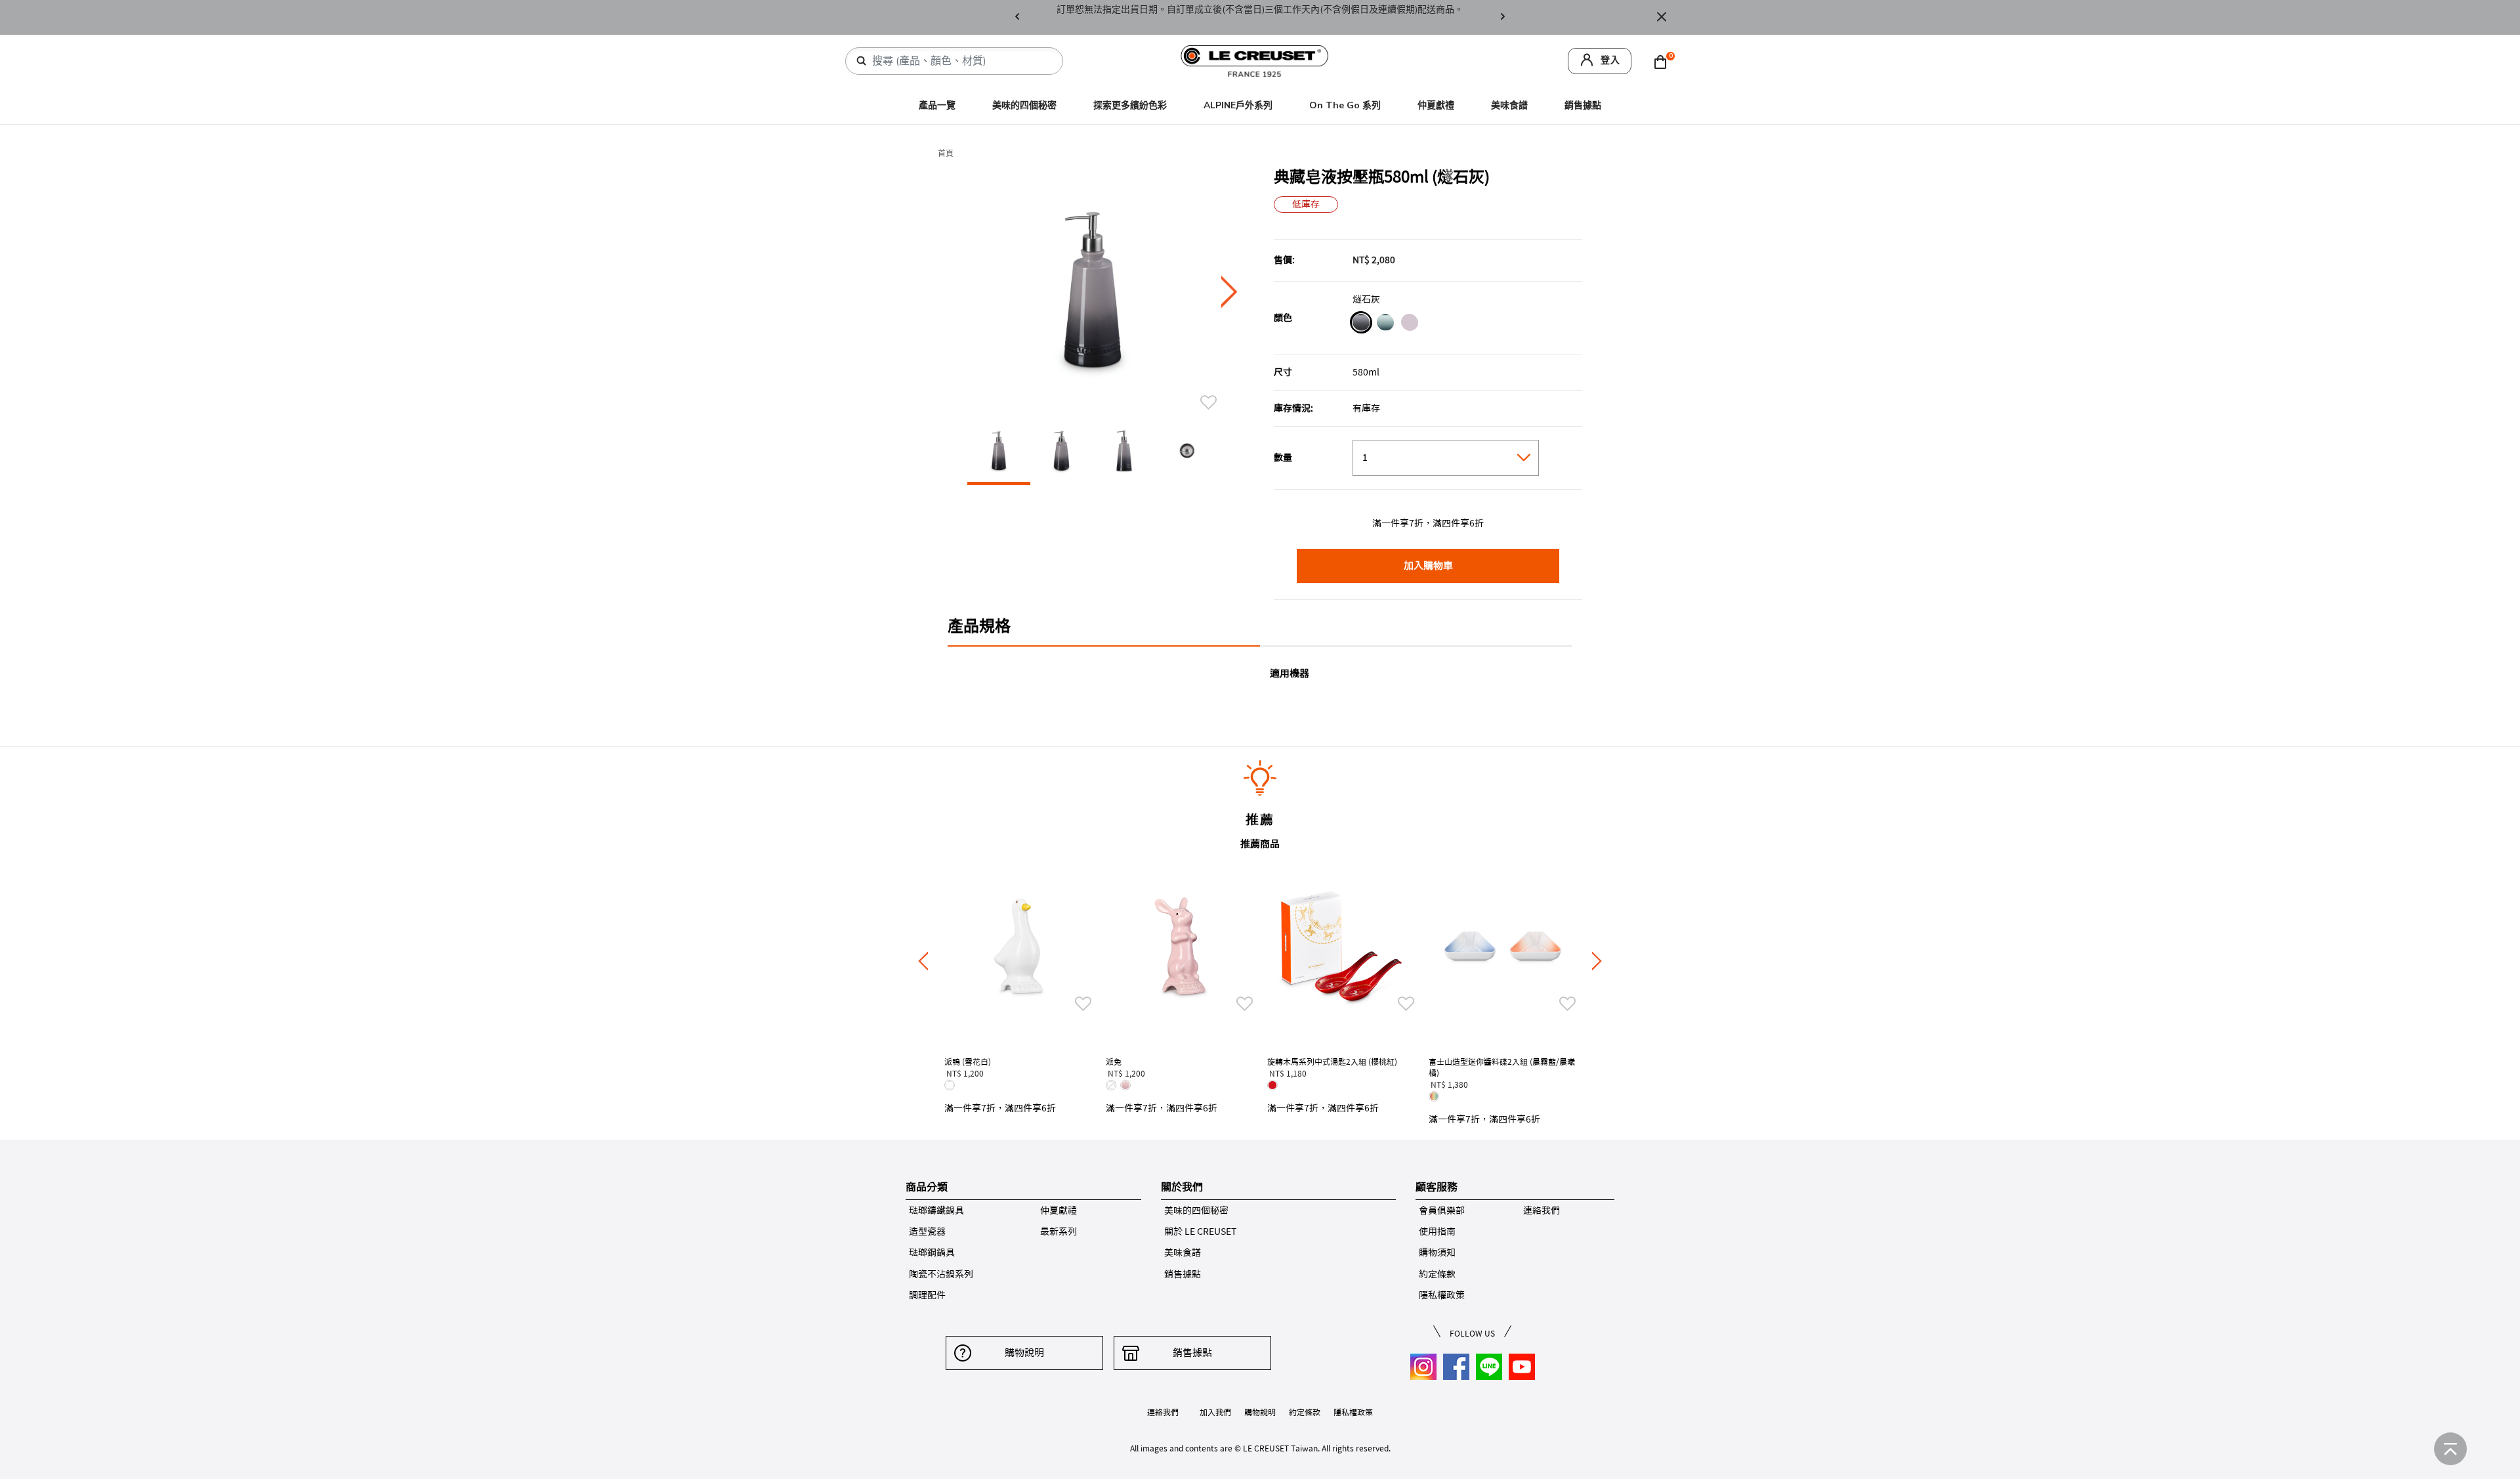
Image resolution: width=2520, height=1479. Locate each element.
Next (1503, 17)
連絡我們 (1542, 1211)
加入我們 (1215, 1412)
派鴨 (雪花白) (968, 1061)
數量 (1283, 458)
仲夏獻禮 (1436, 105)
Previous (1017, 17)
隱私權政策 (1442, 1295)
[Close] (1662, 17)
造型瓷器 (927, 1232)
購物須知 (1437, 1253)
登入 (1610, 60)
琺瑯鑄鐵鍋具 (936, 1211)
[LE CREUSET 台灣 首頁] (1255, 60)
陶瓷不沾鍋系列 (941, 1274)
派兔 (1114, 1061)
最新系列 (1059, 1232)
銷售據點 (1583, 105)
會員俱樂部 (1442, 1211)
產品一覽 (937, 105)
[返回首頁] (2450, 1449)
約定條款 (1437, 1274)
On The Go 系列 (1345, 105)
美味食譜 (1509, 105)
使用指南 (1437, 1232)
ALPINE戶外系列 (1238, 105)
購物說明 (1024, 1353)
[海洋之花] (1385, 324)
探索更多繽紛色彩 (1130, 105)
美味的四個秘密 (1024, 105)
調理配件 (927, 1295)
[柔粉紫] (1409, 324)
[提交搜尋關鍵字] (862, 61)
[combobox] (959, 61)
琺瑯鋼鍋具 (932, 1253)
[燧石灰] (1361, 324)
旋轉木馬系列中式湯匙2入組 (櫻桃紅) (1332, 1061)
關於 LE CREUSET (1200, 1232)
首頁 (946, 154)
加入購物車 (1428, 566)
